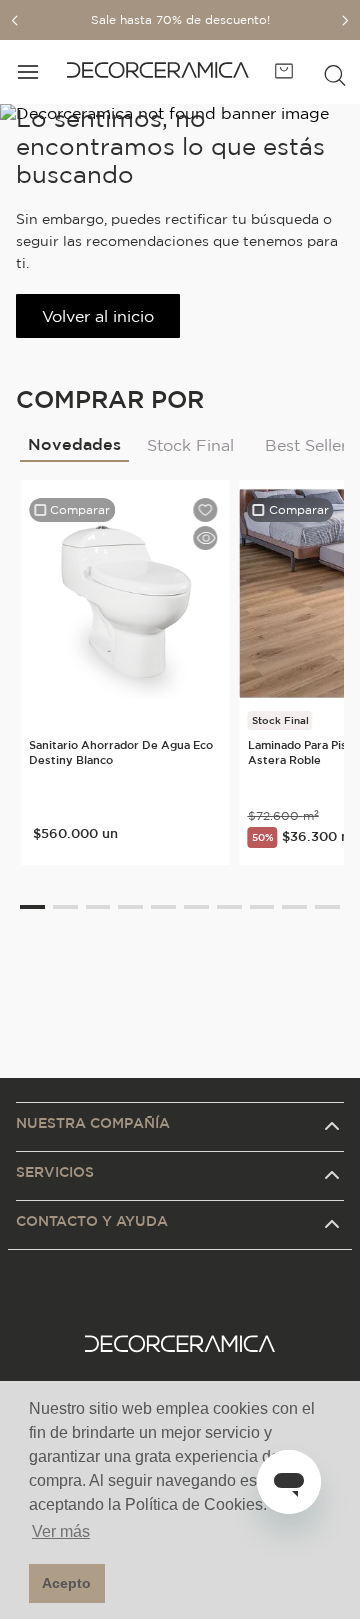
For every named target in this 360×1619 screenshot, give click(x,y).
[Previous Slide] (15, 20)
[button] (335, 72)
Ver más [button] (61, 1531)
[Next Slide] (345, 20)
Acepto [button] (66, 1583)
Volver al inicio (98, 316)
